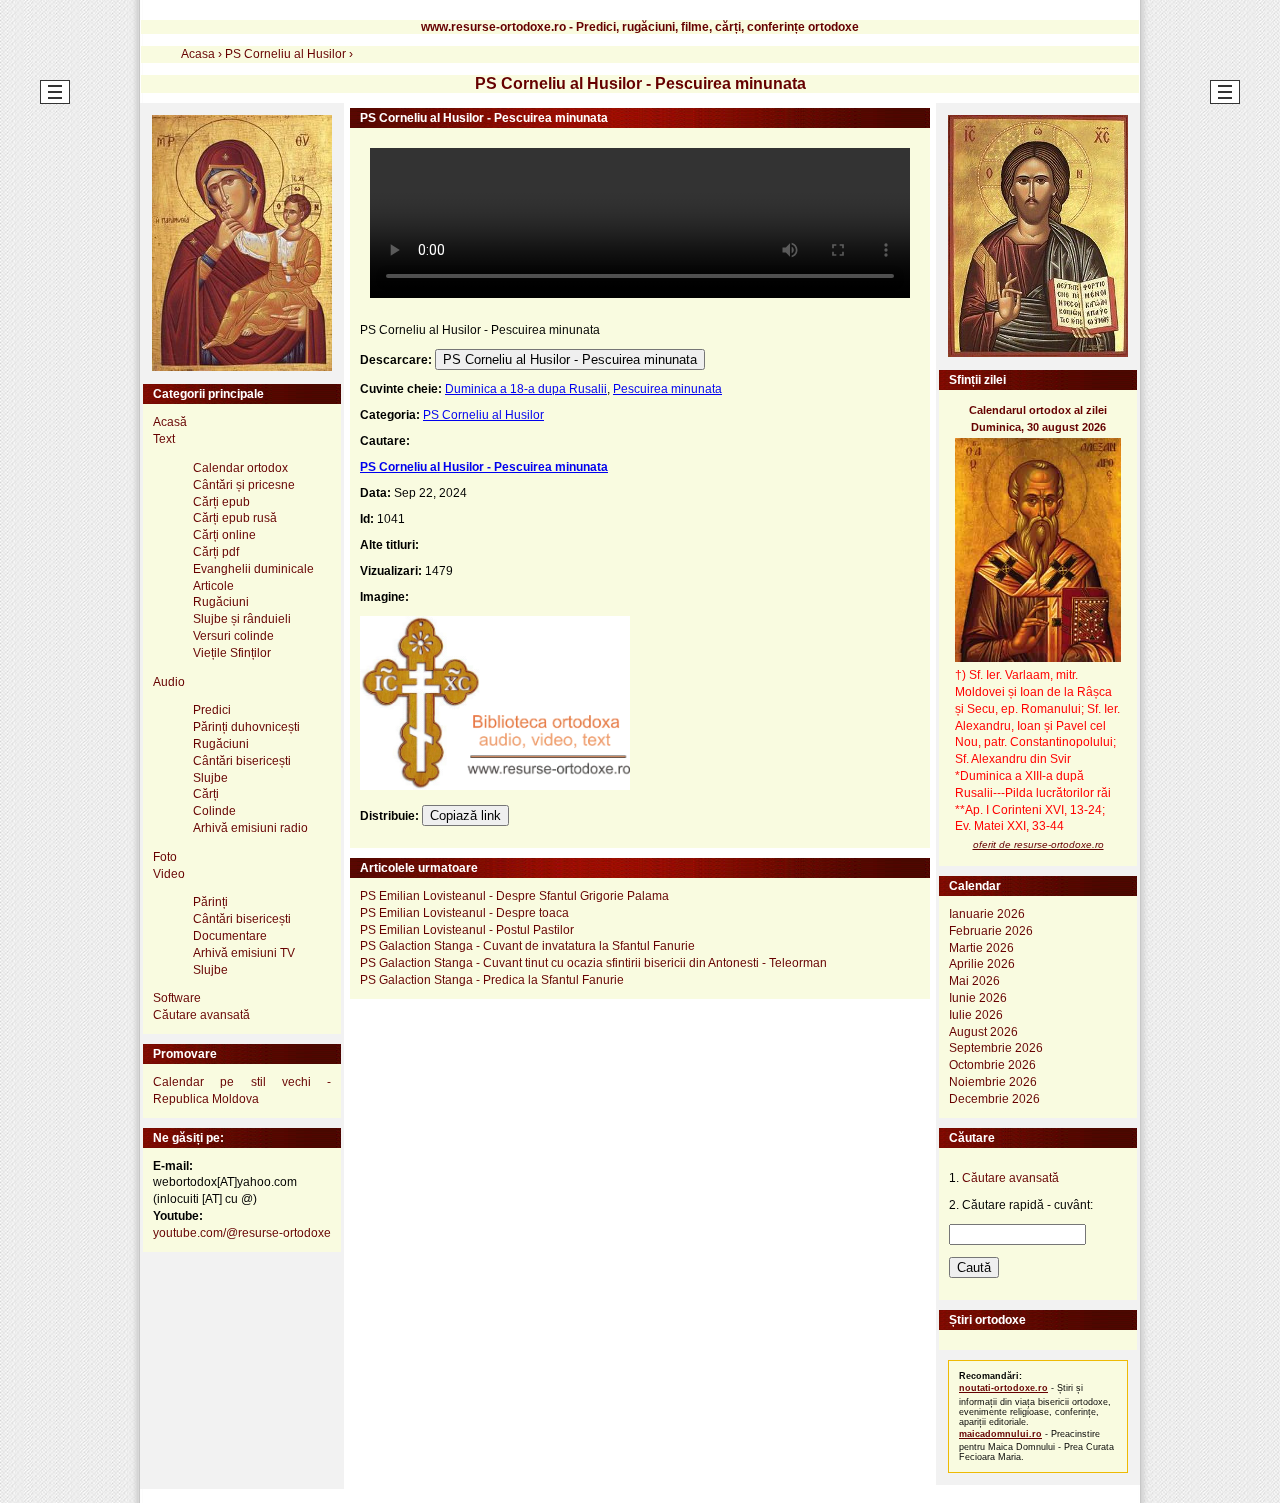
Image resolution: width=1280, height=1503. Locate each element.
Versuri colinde (233, 636)
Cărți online (224, 535)
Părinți (210, 902)
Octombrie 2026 (992, 1065)
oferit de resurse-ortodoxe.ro (1038, 844)
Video (169, 874)
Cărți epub (221, 502)
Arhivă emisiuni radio (250, 828)
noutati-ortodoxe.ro (1003, 1388)
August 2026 (983, 1032)
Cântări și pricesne (244, 485)
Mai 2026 (974, 981)
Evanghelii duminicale (253, 569)
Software (177, 998)
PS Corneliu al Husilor (483, 415)
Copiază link (465, 815)
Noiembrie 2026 (993, 1082)
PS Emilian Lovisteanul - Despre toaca (464, 913)
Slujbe (210, 778)
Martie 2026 (981, 948)
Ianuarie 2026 (987, 914)
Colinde (214, 811)
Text (164, 439)
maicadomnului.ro (1000, 1434)
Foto (165, 857)
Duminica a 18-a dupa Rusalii (526, 389)
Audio (169, 682)
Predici (212, 710)
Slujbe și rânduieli (242, 619)
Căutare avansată (201, 1015)
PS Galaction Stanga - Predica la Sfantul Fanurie (492, 980)
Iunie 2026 (978, 998)
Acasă (170, 422)
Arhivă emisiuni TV (244, 953)
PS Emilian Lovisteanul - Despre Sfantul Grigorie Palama (514, 896)
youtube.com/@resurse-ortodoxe (242, 1233)
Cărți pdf (216, 552)
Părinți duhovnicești (246, 727)
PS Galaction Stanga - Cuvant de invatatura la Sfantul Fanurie (527, 946)
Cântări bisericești (242, 761)
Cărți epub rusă (235, 518)
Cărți (206, 794)
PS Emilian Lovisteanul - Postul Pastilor (467, 930)
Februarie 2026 (991, 931)
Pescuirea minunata (667, 389)
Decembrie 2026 (994, 1099)
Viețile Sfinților (232, 653)
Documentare (230, 936)
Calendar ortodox (240, 468)
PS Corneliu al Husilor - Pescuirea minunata (570, 359)
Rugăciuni (221, 602)
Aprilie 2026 (982, 964)
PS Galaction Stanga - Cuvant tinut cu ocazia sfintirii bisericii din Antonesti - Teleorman (593, 963)
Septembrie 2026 (996, 1048)
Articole (213, 586)
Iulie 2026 (976, 1015)
